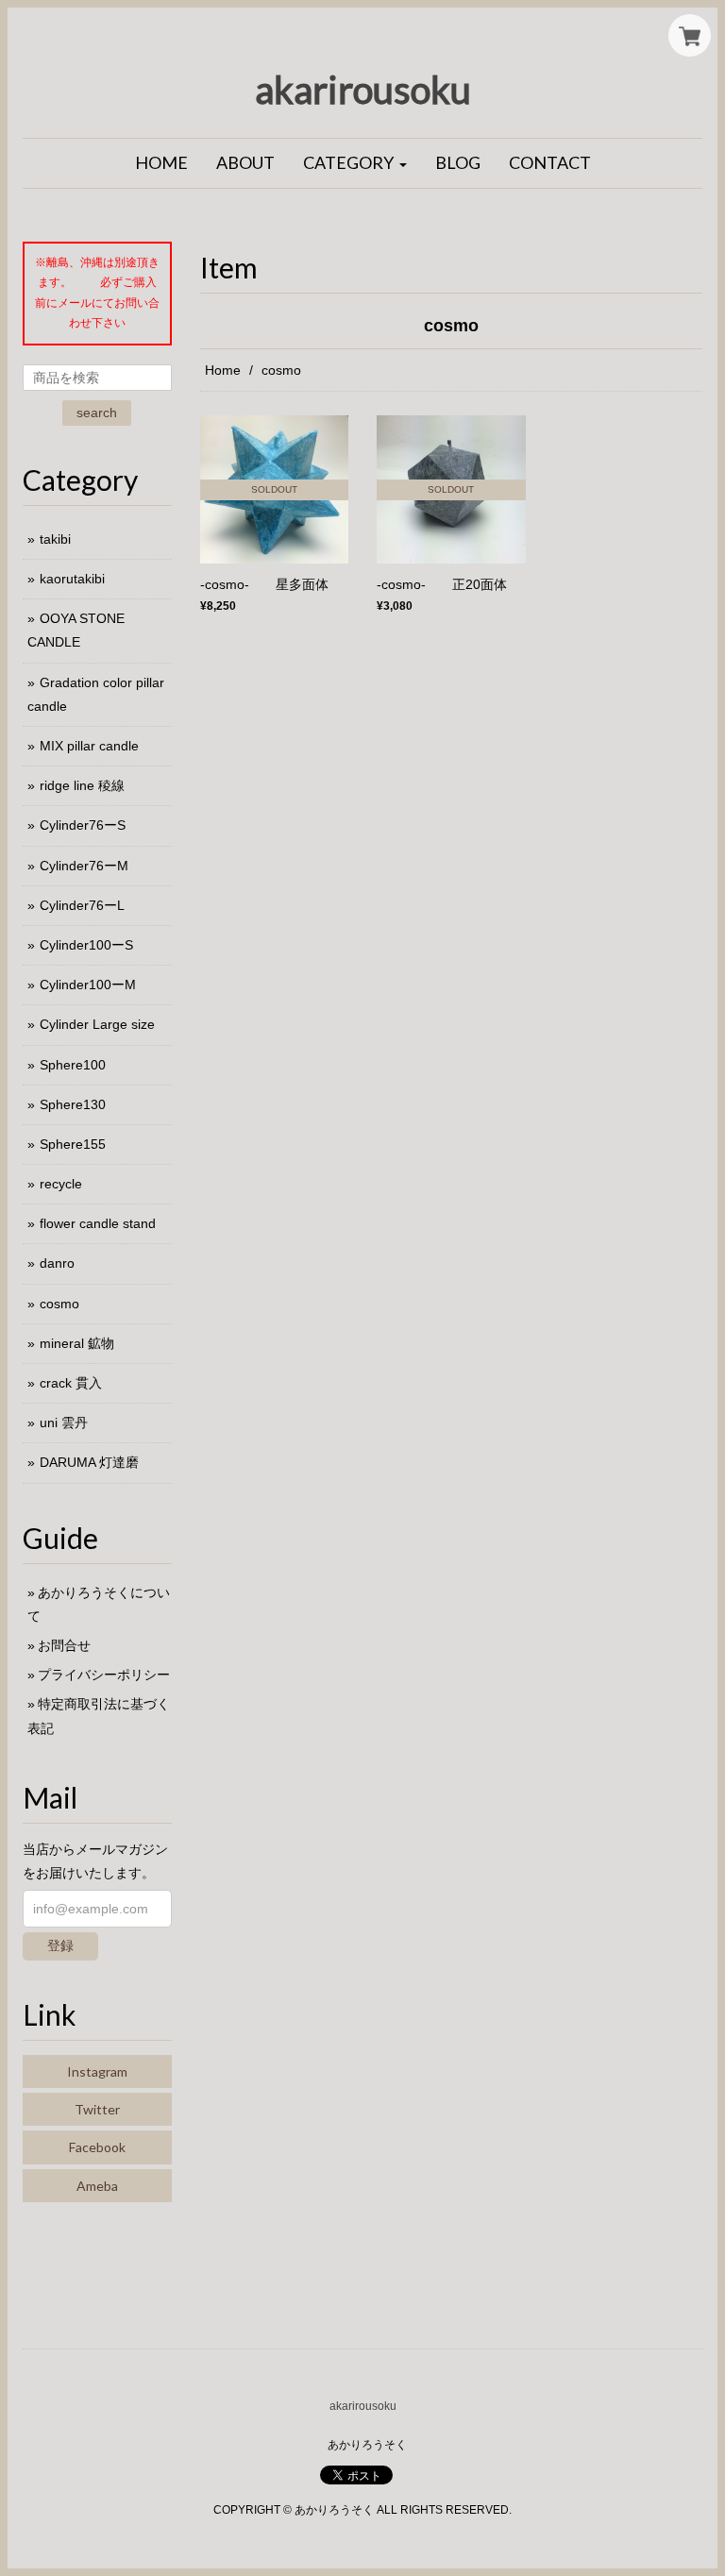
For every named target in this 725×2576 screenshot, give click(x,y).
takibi (55, 539)
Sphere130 (73, 1104)
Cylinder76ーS (83, 825)
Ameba (97, 2186)
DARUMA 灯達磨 (89, 1462)
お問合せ (64, 1645)
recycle (61, 1184)
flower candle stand (98, 1223)
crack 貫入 (71, 1383)
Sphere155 (73, 1144)
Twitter (97, 2109)
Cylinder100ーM (88, 985)
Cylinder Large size (97, 1024)
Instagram (97, 2071)
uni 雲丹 (64, 1423)
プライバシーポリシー (104, 1675)
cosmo (59, 1304)
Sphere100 (73, 1065)
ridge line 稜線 (82, 785)
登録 (60, 1945)
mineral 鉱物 (77, 1343)
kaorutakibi (72, 579)
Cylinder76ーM (84, 866)
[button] (355, 163)
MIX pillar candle (89, 746)
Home (223, 370)
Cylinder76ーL (82, 905)
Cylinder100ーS (86, 945)
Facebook (97, 2147)
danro (57, 1263)
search (97, 412)
